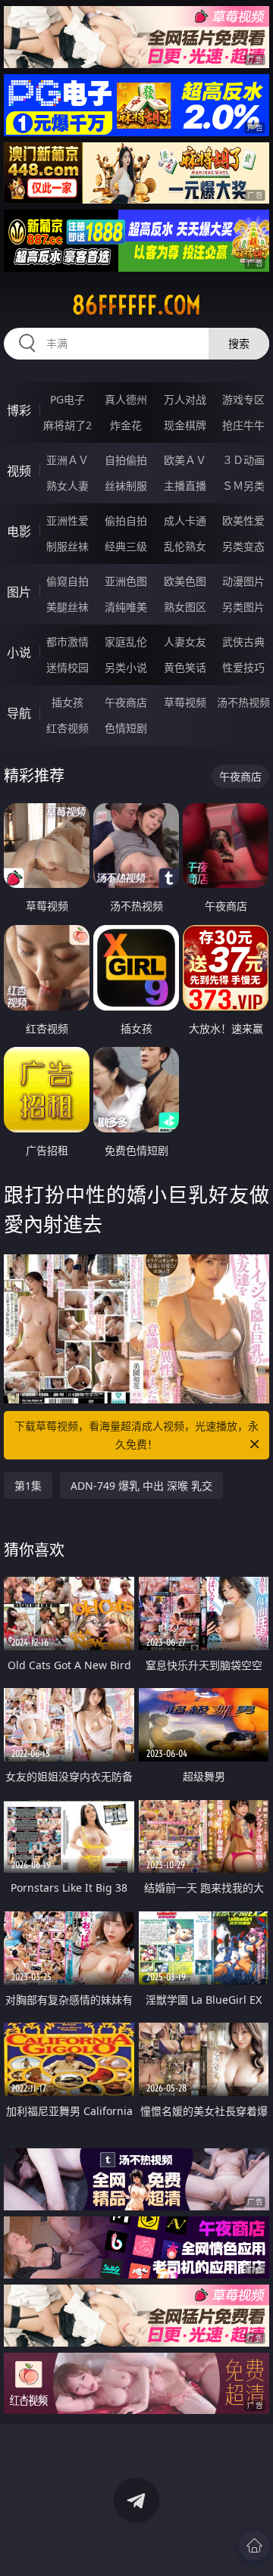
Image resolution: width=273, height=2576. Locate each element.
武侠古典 (243, 642)
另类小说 (126, 667)
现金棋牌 (185, 425)
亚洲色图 (126, 581)
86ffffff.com (136, 305)
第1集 (28, 1486)
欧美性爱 (243, 520)
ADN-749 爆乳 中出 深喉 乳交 (141, 1486)
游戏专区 (243, 399)
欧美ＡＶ (185, 460)
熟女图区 (185, 607)
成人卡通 (185, 520)
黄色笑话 (185, 667)
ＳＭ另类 (243, 486)
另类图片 (243, 607)
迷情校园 (67, 667)
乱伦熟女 (185, 546)
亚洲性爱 (67, 520)
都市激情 (67, 642)
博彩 (19, 410)
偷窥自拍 (67, 581)
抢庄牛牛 (243, 425)
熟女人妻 (67, 486)
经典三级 (126, 546)
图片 (19, 592)
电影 (19, 531)
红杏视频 (67, 728)
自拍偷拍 (126, 460)
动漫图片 (243, 581)
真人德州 (126, 399)
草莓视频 (185, 702)
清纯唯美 (126, 607)
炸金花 (126, 425)
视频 (19, 471)
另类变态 (243, 546)
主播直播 (185, 486)
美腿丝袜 (67, 607)
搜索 (239, 343)
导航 (19, 713)
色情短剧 (126, 728)
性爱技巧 (243, 667)
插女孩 (67, 702)
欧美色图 (185, 581)
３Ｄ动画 (243, 460)
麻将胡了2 (67, 425)
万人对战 (185, 399)
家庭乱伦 (126, 642)
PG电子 (67, 399)
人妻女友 (185, 642)
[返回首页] (254, 2546)
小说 (19, 653)
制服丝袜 (67, 546)
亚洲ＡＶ (67, 460)
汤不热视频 (243, 702)
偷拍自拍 (126, 520)
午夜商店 (126, 702)
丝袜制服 (126, 486)
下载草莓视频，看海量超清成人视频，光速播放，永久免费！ (136, 1435)
